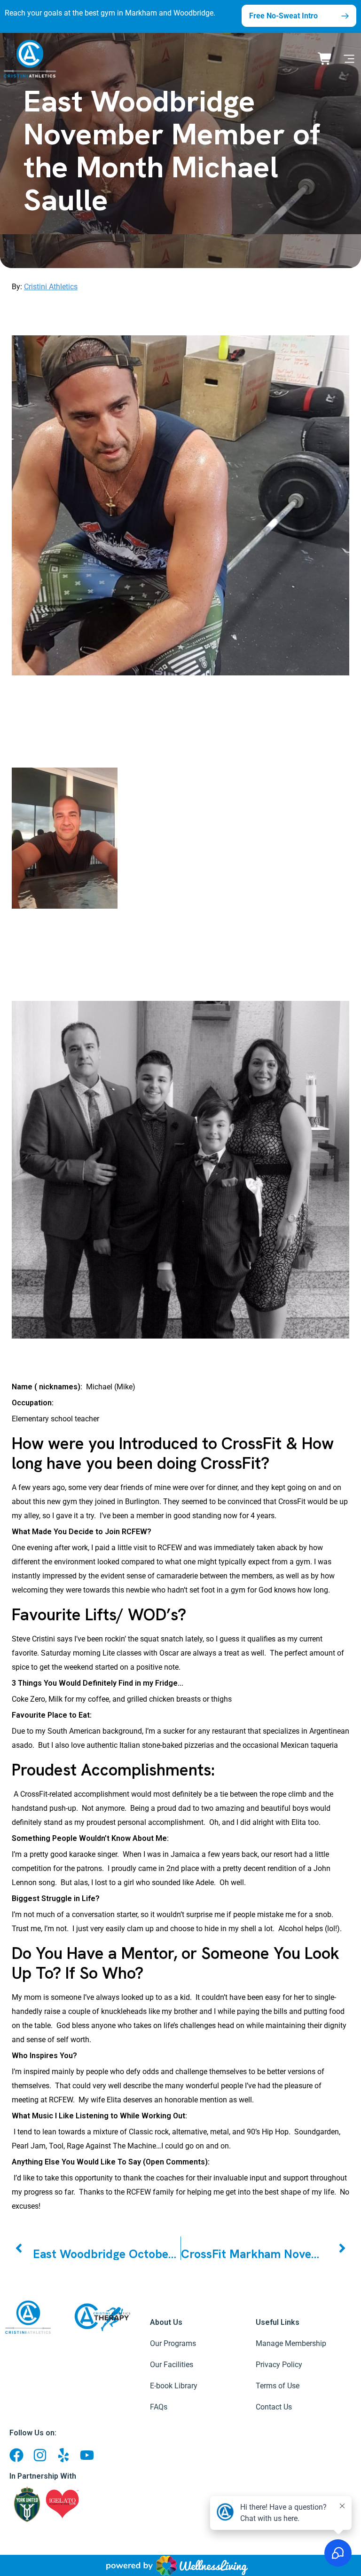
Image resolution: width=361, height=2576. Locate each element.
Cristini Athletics (51, 287)
